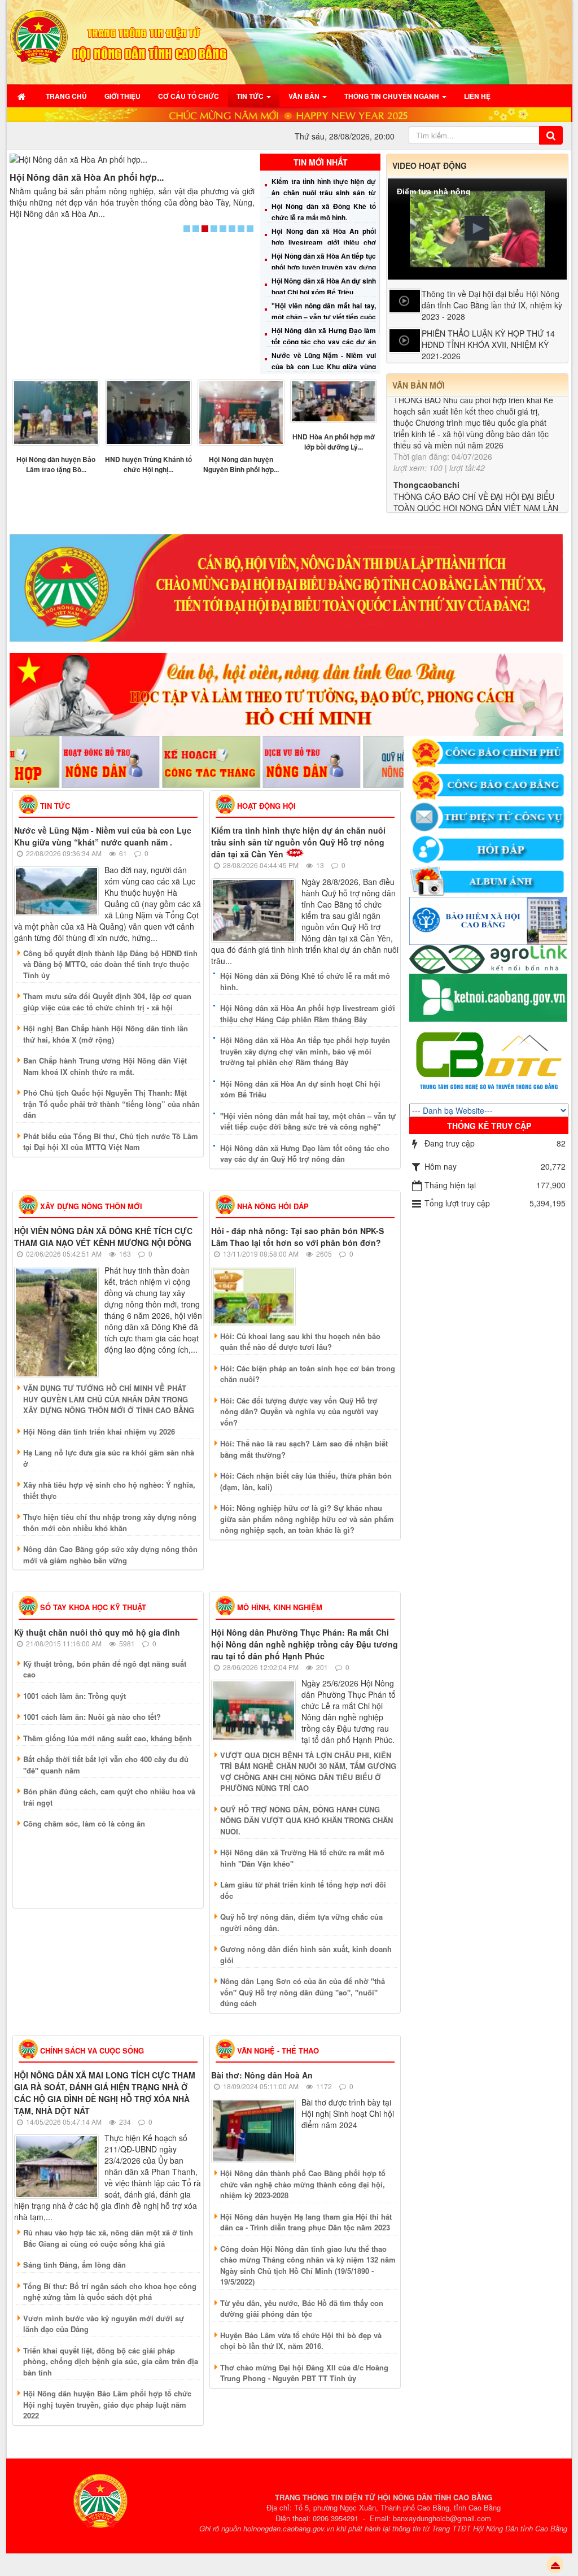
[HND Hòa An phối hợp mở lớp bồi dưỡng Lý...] (334, 402)
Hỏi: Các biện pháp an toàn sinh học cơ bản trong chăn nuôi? (308, 1374)
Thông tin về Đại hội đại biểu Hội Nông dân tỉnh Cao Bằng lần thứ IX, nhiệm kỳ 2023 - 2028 (492, 305)
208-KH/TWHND (423, 509)
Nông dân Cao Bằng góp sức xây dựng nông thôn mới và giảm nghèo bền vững (110, 1555)
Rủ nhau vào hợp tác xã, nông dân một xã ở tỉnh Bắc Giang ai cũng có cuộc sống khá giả (108, 2238)
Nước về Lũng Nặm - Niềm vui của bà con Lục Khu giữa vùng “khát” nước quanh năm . (323, 367)
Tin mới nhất (321, 162)
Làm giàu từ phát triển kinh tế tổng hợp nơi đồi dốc (303, 1890)
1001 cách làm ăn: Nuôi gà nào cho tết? (92, 1717)
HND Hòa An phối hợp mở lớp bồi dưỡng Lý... (334, 442)
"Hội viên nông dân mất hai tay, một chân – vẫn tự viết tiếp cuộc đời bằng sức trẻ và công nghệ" (323, 317)
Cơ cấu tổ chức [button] (189, 96)
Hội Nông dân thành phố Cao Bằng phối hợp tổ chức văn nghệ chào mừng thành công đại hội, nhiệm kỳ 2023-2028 (303, 2184)
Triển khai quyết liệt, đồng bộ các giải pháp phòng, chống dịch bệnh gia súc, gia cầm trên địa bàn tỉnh (111, 2361)
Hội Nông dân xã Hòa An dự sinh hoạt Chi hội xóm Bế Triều (300, 1089)
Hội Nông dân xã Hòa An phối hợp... (87, 177)
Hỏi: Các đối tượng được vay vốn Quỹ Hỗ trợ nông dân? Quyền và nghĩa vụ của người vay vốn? (299, 1411)
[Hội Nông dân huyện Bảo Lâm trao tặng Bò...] (56, 413)
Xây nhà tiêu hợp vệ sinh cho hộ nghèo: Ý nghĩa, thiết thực (109, 1490)
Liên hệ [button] (477, 96)
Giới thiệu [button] (122, 96)
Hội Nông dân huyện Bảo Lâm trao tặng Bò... (56, 464)
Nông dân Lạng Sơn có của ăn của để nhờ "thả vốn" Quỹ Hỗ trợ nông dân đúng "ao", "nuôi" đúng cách (303, 1992)
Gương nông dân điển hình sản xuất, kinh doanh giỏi (306, 1954)
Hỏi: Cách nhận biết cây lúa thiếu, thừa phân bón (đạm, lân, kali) (306, 1481)
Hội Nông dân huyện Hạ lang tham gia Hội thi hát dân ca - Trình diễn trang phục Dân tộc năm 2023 (306, 2222)
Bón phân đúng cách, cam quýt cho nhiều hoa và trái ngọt (109, 1797)
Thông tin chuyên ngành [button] (393, 96)
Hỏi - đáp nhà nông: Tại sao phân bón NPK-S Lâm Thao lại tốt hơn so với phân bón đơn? (297, 1237)
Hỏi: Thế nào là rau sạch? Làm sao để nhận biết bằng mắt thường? (304, 1449)
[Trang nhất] (23, 96)
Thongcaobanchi (426, 435)
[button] (477, 228)
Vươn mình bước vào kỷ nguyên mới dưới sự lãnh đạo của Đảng (104, 2324)
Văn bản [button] (305, 96)
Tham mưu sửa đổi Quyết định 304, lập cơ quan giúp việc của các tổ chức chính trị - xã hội (107, 1002)
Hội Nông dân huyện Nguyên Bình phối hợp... (241, 464)
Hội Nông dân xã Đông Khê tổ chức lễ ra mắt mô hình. (305, 981)
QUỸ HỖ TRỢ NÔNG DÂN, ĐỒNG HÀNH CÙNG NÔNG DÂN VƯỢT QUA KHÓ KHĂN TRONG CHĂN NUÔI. (306, 1820)
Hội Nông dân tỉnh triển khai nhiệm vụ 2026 (99, 1431)
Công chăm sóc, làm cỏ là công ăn (84, 1823)
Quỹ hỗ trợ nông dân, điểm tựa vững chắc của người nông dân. (301, 1922)
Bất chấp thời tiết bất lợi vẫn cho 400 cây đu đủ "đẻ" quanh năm (106, 1765)
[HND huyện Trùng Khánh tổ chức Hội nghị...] (148, 413)
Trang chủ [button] (66, 96)
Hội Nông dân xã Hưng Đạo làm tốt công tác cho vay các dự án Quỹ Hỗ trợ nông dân (323, 342)
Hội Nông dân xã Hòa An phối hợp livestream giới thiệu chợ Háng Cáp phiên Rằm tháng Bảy (323, 242)
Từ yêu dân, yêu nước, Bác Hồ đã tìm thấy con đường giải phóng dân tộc (302, 2309)
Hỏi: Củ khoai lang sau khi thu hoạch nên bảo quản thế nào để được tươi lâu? (300, 1342)
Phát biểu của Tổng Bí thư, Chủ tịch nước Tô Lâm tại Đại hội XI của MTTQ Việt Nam (111, 1142)
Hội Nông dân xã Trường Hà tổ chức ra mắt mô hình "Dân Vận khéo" (302, 1858)
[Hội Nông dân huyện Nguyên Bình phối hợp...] (241, 413)
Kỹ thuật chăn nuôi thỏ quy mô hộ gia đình (97, 1632)
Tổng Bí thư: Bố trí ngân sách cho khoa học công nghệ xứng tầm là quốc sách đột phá (110, 2292)
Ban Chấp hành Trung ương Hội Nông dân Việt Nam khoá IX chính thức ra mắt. (105, 1066)
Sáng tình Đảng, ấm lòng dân (75, 2265)
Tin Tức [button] (251, 96)
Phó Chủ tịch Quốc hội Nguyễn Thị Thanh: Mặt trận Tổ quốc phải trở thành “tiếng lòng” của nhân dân (111, 1104)
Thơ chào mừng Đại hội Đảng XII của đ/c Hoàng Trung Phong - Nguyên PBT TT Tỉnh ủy (304, 2373)
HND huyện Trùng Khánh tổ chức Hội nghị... (148, 464)
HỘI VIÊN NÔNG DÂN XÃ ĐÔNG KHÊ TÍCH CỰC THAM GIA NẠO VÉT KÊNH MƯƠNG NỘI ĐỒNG (103, 1237)
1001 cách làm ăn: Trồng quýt (75, 1696)
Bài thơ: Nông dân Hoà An (262, 2075)
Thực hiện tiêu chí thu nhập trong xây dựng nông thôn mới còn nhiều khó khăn (110, 1522)
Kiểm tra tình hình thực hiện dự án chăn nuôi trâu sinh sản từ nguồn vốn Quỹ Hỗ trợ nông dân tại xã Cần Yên (298, 842)
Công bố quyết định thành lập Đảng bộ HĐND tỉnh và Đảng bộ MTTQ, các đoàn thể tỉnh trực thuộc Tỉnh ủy (110, 964)
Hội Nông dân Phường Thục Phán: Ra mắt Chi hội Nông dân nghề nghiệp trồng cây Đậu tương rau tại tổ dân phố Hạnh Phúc (305, 1644)
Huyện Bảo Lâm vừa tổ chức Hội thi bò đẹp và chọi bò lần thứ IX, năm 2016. (301, 2341)
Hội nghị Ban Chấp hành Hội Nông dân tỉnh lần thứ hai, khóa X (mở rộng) (106, 1034)
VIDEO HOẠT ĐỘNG (430, 165)
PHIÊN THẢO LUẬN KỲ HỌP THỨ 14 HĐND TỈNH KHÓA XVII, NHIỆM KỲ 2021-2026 (488, 345)
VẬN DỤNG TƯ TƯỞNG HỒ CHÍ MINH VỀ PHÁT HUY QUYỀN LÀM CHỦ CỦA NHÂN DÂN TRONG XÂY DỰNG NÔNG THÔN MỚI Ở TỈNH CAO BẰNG (109, 1399)
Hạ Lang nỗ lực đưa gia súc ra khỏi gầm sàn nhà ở (109, 1458)
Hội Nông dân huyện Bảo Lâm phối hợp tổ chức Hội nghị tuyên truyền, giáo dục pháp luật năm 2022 (107, 2404)
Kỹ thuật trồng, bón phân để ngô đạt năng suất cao (105, 1669)
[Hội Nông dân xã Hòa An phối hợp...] (132, 159)
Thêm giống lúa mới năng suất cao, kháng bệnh (108, 1738)
